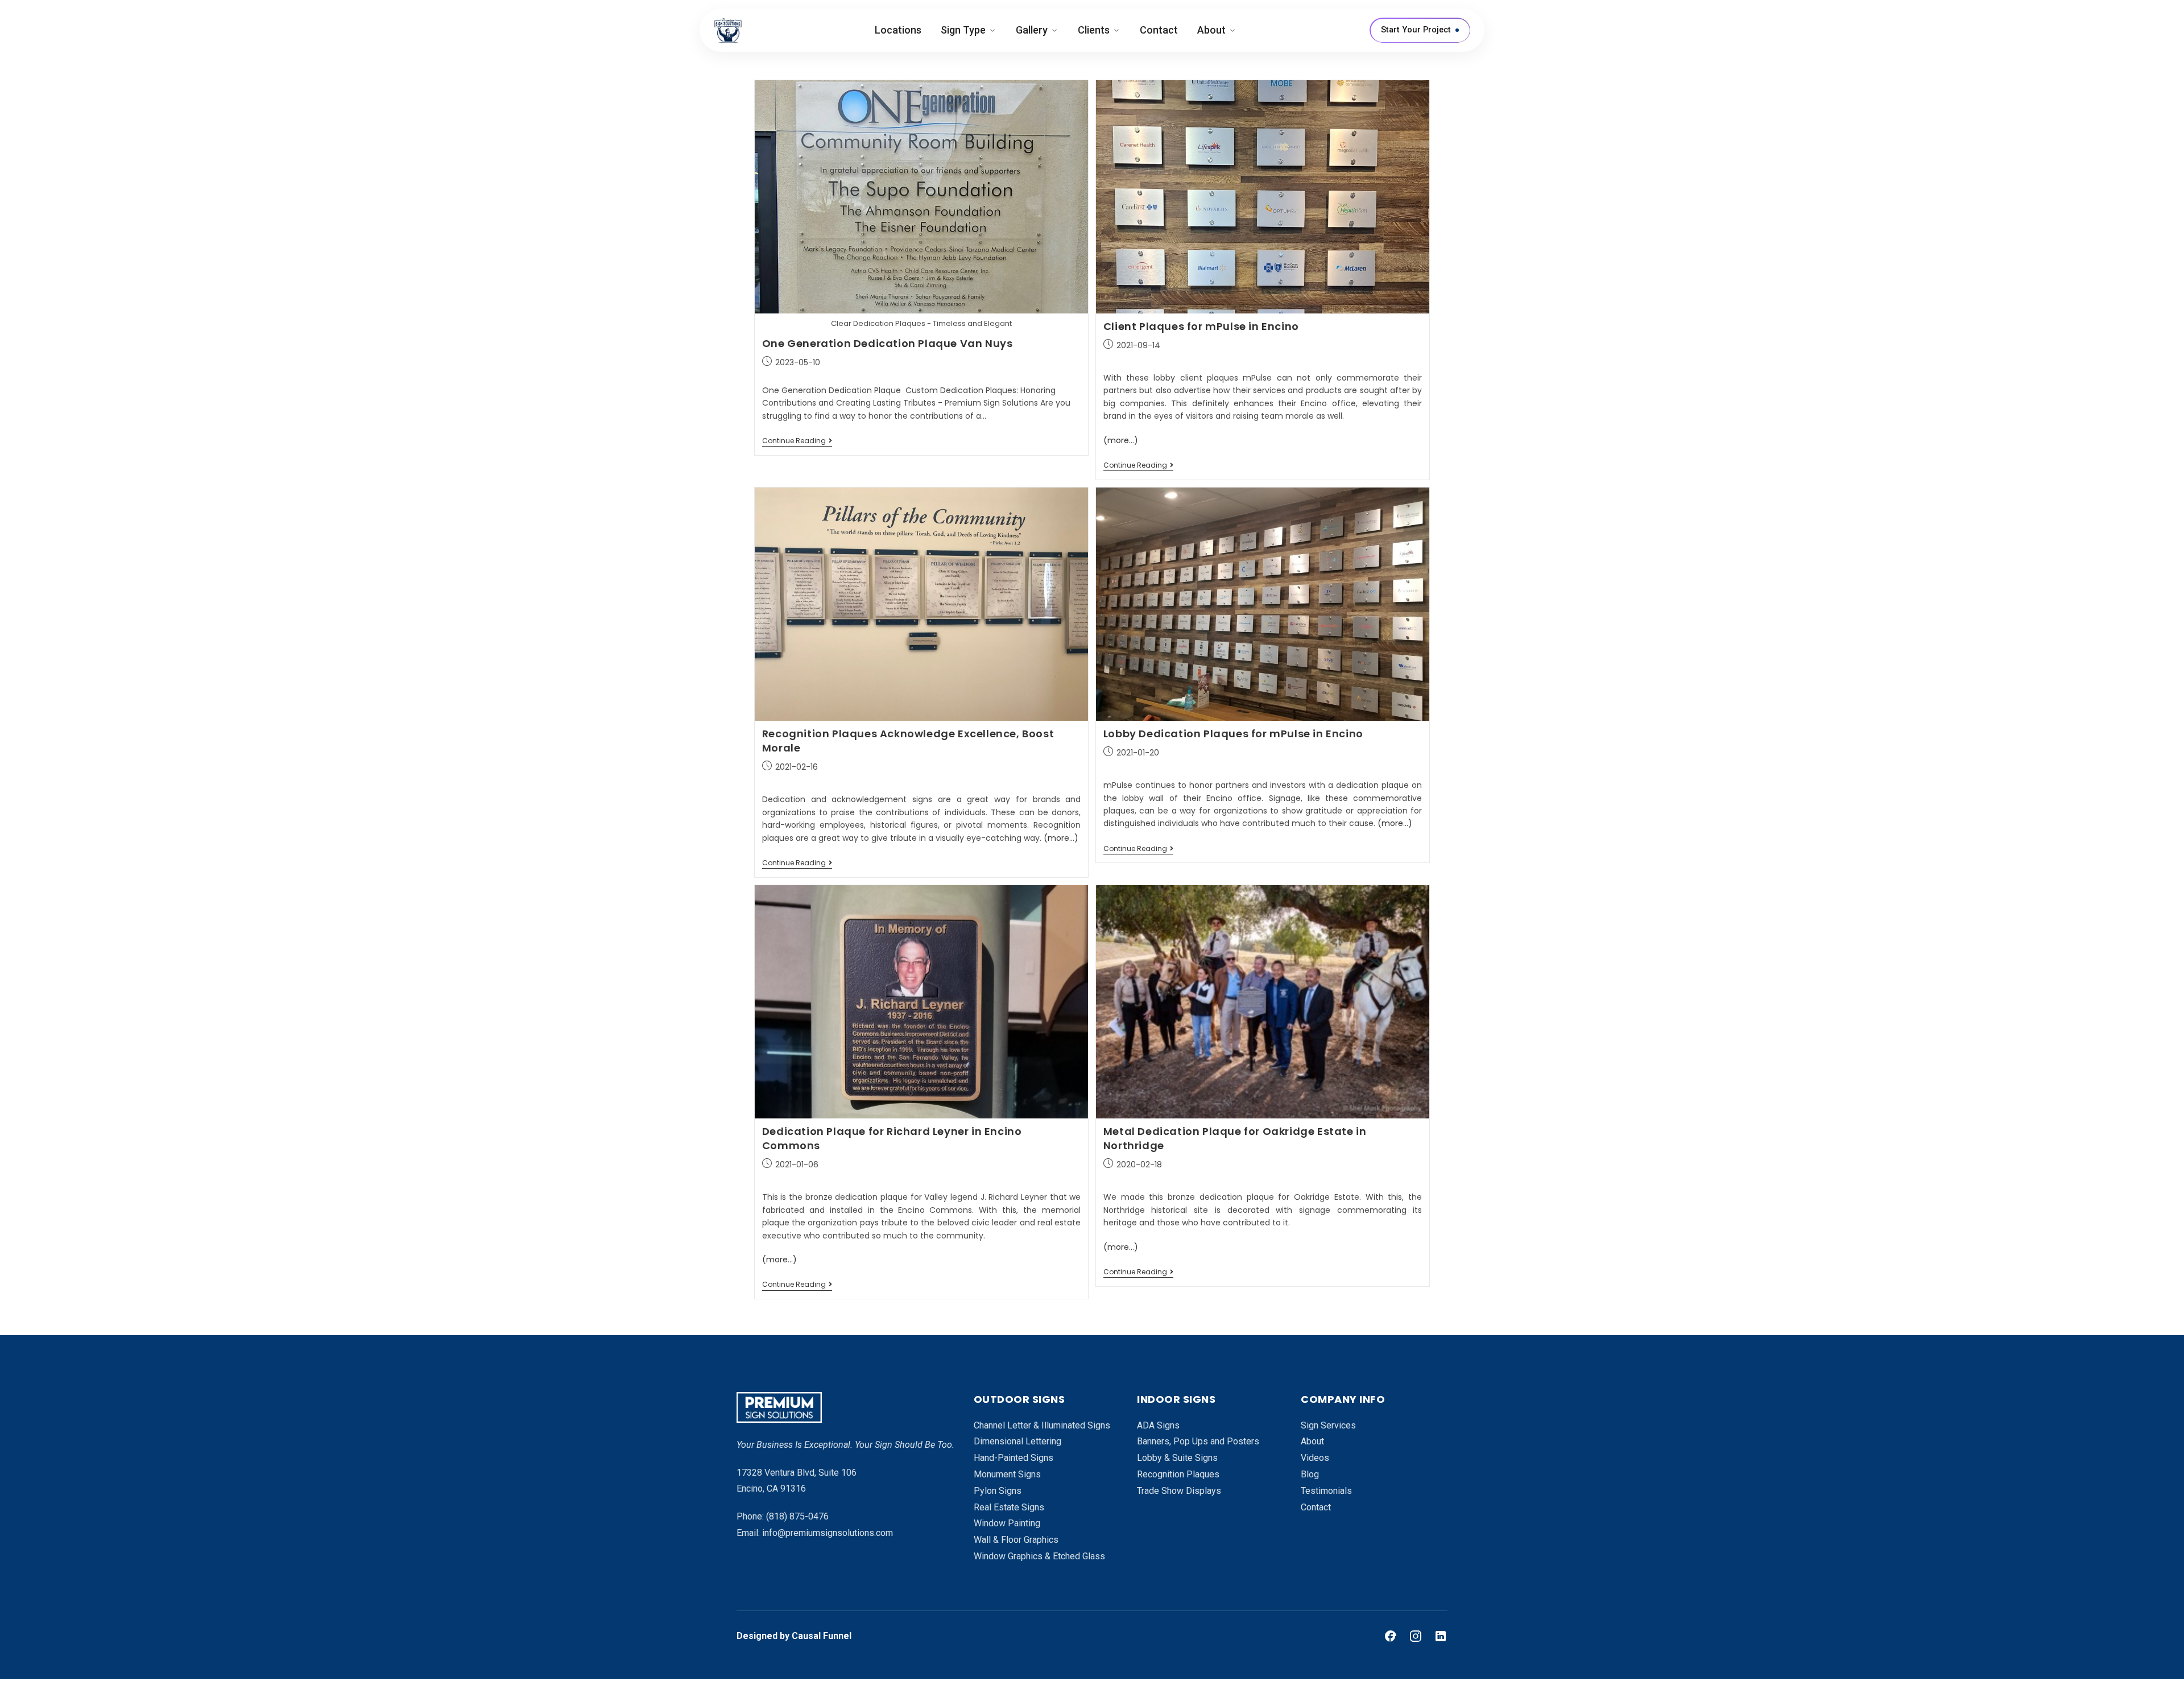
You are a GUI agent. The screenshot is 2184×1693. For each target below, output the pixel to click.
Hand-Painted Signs (1014, 1458)
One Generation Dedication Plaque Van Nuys (888, 343)
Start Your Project (1416, 30)
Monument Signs (1007, 1474)
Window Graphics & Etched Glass (1039, 1556)
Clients (1094, 30)
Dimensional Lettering (1017, 1441)
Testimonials (1326, 1491)
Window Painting (1007, 1523)
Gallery (1032, 30)
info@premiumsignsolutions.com (828, 1533)
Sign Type (963, 30)
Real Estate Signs (1009, 1507)
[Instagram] (1416, 1636)
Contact (1159, 30)
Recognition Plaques (1178, 1474)
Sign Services (1328, 1425)
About (1211, 30)
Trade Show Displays (1179, 1491)
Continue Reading (797, 441)
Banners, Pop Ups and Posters (1198, 1441)
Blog (1310, 1474)
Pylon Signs (998, 1491)
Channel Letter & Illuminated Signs (1042, 1425)
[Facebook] (1391, 1636)
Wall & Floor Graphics (1016, 1540)
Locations (898, 30)
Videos (1315, 1458)
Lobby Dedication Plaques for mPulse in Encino (1233, 734)
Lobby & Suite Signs (1177, 1458)
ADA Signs (1158, 1425)
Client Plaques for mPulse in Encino (1201, 326)
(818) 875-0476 (797, 1516)
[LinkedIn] (1441, 1636)
